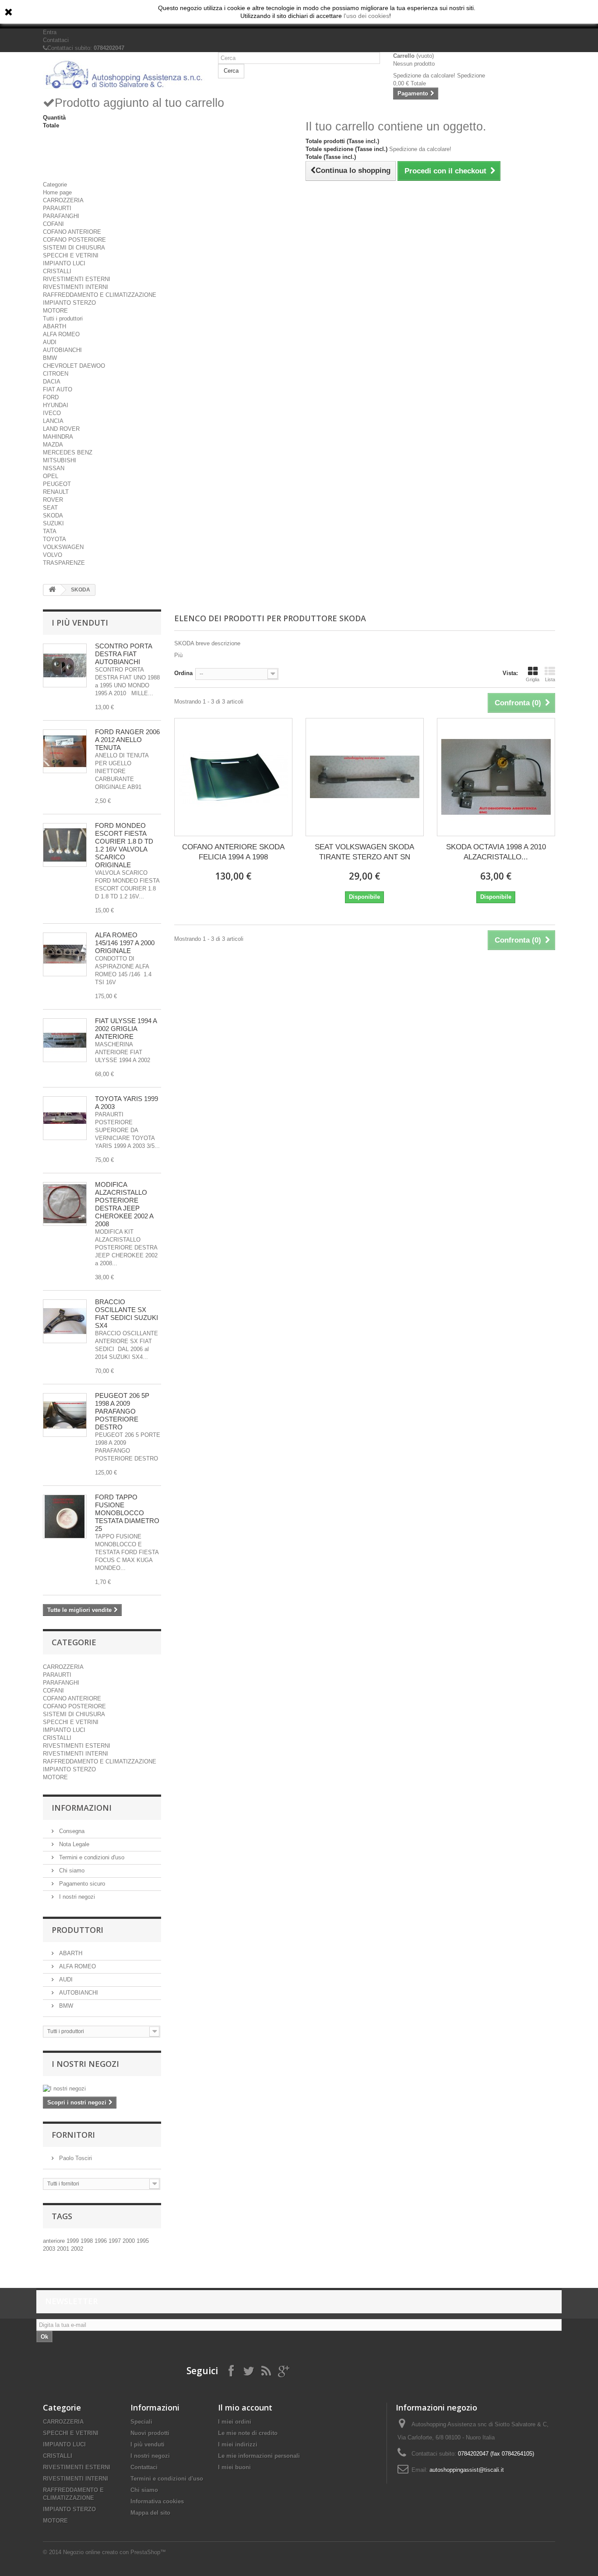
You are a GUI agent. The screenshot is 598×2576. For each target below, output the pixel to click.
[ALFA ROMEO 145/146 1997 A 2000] (65, 954)
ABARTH (55, 326)
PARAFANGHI (61, 216)
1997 (116, 2241)
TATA (50, 531)
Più (178, 655)
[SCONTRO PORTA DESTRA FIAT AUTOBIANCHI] (65, 665)
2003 (50, 2249)
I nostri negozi (76, 1897)
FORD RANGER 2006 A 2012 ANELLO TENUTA (127, 740)
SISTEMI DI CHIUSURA (74, 248)
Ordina (183, 673)
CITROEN (56, 374)
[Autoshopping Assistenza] (124, 74)
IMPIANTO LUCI (64, 263)
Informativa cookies (157, 2501)
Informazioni (82, 1808)
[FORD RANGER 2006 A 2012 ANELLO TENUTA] (65, 751)
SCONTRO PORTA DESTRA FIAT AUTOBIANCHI (123, 654)
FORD (51, 397)
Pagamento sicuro (81, 1884)
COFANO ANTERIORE (72, 232)
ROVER (53, 500)
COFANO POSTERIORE (74, 240)
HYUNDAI (56, 405)
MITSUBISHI (60, 460)
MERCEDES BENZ (68, 452)
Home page (57, 192)
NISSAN (54, 468)
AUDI (50, 342)
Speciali (141, 2422)
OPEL (51, 476)
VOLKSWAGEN (63, 547)
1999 (74, 2241)
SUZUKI (53, 523)
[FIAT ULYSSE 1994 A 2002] (65, 1040)
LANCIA (53, 421)
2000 (130, 2241)
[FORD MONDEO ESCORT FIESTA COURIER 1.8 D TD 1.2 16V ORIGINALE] (65, 845)
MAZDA (53, 445)
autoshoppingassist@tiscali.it (467, 2470)
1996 (102, 2241)
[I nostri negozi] (102, 2089)
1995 (143, 2241)
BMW (50, 358)
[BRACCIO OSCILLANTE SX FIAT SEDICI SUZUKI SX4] (65, 1321)
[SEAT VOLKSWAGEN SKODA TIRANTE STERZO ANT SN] (365, 777)
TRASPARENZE (64, 563)
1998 (88, 2241)
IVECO (52, 413)
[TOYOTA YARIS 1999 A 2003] (65, 1118)
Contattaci (56, 40)
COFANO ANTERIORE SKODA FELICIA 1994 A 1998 (233, 852)
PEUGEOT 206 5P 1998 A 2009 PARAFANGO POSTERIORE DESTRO (122, 1411)
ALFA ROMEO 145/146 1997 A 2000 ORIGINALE (125, 943)
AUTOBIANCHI (62, 350)
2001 (64, 2249)
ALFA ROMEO (61, 334)
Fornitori (73, 2135)
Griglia (533, 679)
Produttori (77, 1930)
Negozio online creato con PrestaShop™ (114, 2552)
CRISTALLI (57, 271)
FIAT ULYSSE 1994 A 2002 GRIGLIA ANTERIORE (126, 1029)
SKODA (53, 516)
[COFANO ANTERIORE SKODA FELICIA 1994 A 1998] (233, 777)
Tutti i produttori (63, 318)
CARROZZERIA (63, 200)
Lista (550, 679)
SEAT (50, 508)
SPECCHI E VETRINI (71, 255)
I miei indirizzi (238, 2444)
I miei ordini (235, 2422)
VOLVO (53, 555)
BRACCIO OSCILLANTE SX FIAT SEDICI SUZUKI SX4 (127, 1314)
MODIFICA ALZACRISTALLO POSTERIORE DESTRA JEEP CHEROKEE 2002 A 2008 (124, 1204)
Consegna (71, 1831)
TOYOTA (55, 539)
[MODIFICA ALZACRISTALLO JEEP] (65, 1204)
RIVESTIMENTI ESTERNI (77, 279)
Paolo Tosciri (75, 2158)
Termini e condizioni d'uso (91, 1857)
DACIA (52, 382)
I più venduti (80, 623)
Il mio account (245, 2407)
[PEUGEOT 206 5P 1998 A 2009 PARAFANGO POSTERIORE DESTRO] (65, 1415)
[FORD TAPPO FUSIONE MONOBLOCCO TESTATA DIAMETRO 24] (65, 1517)
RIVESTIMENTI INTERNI (76, 287)
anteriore (55, 2241)
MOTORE (55, 311)
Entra (50, 32)
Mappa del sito (150, 2513)
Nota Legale (73, 1844)
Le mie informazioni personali (259, 2456)
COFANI (53, 224)
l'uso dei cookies (366, 16)
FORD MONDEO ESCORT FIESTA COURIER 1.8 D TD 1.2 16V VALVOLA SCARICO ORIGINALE (124, 845)
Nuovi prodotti (150, 2433)
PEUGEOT (57, 484)
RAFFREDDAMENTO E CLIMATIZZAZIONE (100, 295)
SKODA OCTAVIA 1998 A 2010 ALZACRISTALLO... (496, 852)
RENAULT (56, 492)
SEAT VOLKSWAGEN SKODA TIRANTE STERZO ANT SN (364, 852)
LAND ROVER (61, 429)
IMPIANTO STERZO (69, 303)
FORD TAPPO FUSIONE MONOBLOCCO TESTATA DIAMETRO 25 (127, 1513)
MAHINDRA (58, 437)
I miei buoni (234, 2467)
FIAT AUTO (58, 389)
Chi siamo (71, 1870)
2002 (77, 2249)
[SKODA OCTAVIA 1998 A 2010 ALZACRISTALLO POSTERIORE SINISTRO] (496, 777)
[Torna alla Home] (52, 590)
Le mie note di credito (248, 2433)
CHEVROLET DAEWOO (74, 366)
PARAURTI (57, 208)
